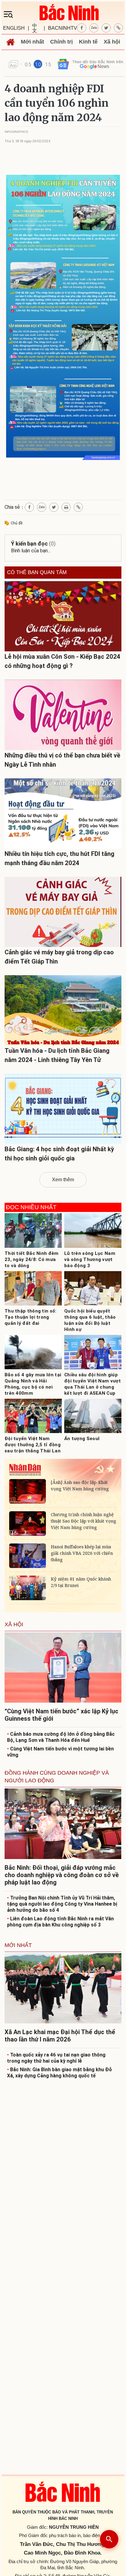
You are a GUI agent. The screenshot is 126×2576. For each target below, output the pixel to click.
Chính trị (61, 42)
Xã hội (112, 42)
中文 (35, 28)
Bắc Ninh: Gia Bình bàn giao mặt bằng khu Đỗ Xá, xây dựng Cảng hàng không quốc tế (59, 2073)
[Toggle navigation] (10, 14)
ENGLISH (14, 28)
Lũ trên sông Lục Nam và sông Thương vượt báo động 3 (90, 1259)
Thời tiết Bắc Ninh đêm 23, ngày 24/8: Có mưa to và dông (32, 1259)
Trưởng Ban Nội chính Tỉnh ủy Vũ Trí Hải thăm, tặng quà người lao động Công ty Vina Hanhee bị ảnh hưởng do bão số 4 (62, 1904)
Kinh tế (88, 42)
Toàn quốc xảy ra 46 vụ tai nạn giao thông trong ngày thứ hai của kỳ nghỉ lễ (56, 2058)
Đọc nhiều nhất (31, 1207)
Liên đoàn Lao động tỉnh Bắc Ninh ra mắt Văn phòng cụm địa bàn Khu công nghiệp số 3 (60, 1922)
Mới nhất (32, 42)
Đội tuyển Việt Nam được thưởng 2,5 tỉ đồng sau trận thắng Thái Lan (33, 1445)
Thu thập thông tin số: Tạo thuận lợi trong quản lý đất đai (31, 1317)
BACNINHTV (63, 28)
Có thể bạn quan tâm (37, 573)
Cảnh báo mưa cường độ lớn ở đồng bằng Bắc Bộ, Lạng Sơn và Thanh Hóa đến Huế (61, 1737)
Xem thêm (63, 1180)
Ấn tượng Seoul (82, 1439)
